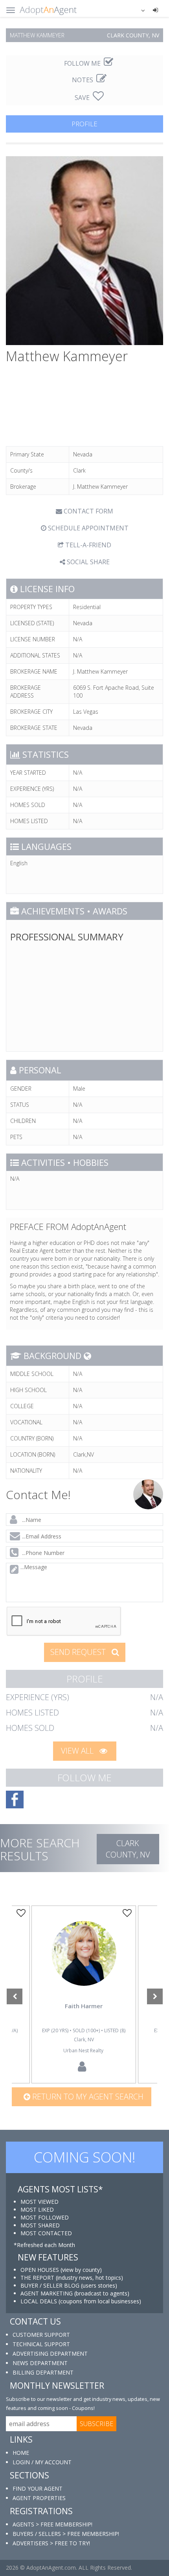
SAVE (83, 98)
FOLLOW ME (83, 63)
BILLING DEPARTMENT (43, 2372)
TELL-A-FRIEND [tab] (87, 545)
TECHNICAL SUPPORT (41, 2344)
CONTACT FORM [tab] (88, 511)
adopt (84, 1965)
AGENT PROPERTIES (39, 2498)
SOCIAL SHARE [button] (87, 562)
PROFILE (84, 124)
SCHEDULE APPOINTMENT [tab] (87, 528)
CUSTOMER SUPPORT (41, 2335)
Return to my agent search (87, 2097)
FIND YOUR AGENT (38, 2488)
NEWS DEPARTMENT (40, 2363)
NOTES (83, 80)
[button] (138, 10)
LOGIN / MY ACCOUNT (42, 2462)
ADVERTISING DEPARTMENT (50, 2353)
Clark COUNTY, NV (128, 1849)
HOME (21, 2453)
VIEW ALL (78, 1751)
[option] (84, 1994)
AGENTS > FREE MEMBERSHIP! (52, 2524)
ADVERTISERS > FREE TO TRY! (51, 2543)
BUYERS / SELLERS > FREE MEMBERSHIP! (66, 2534)
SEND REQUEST (79, 1652)
